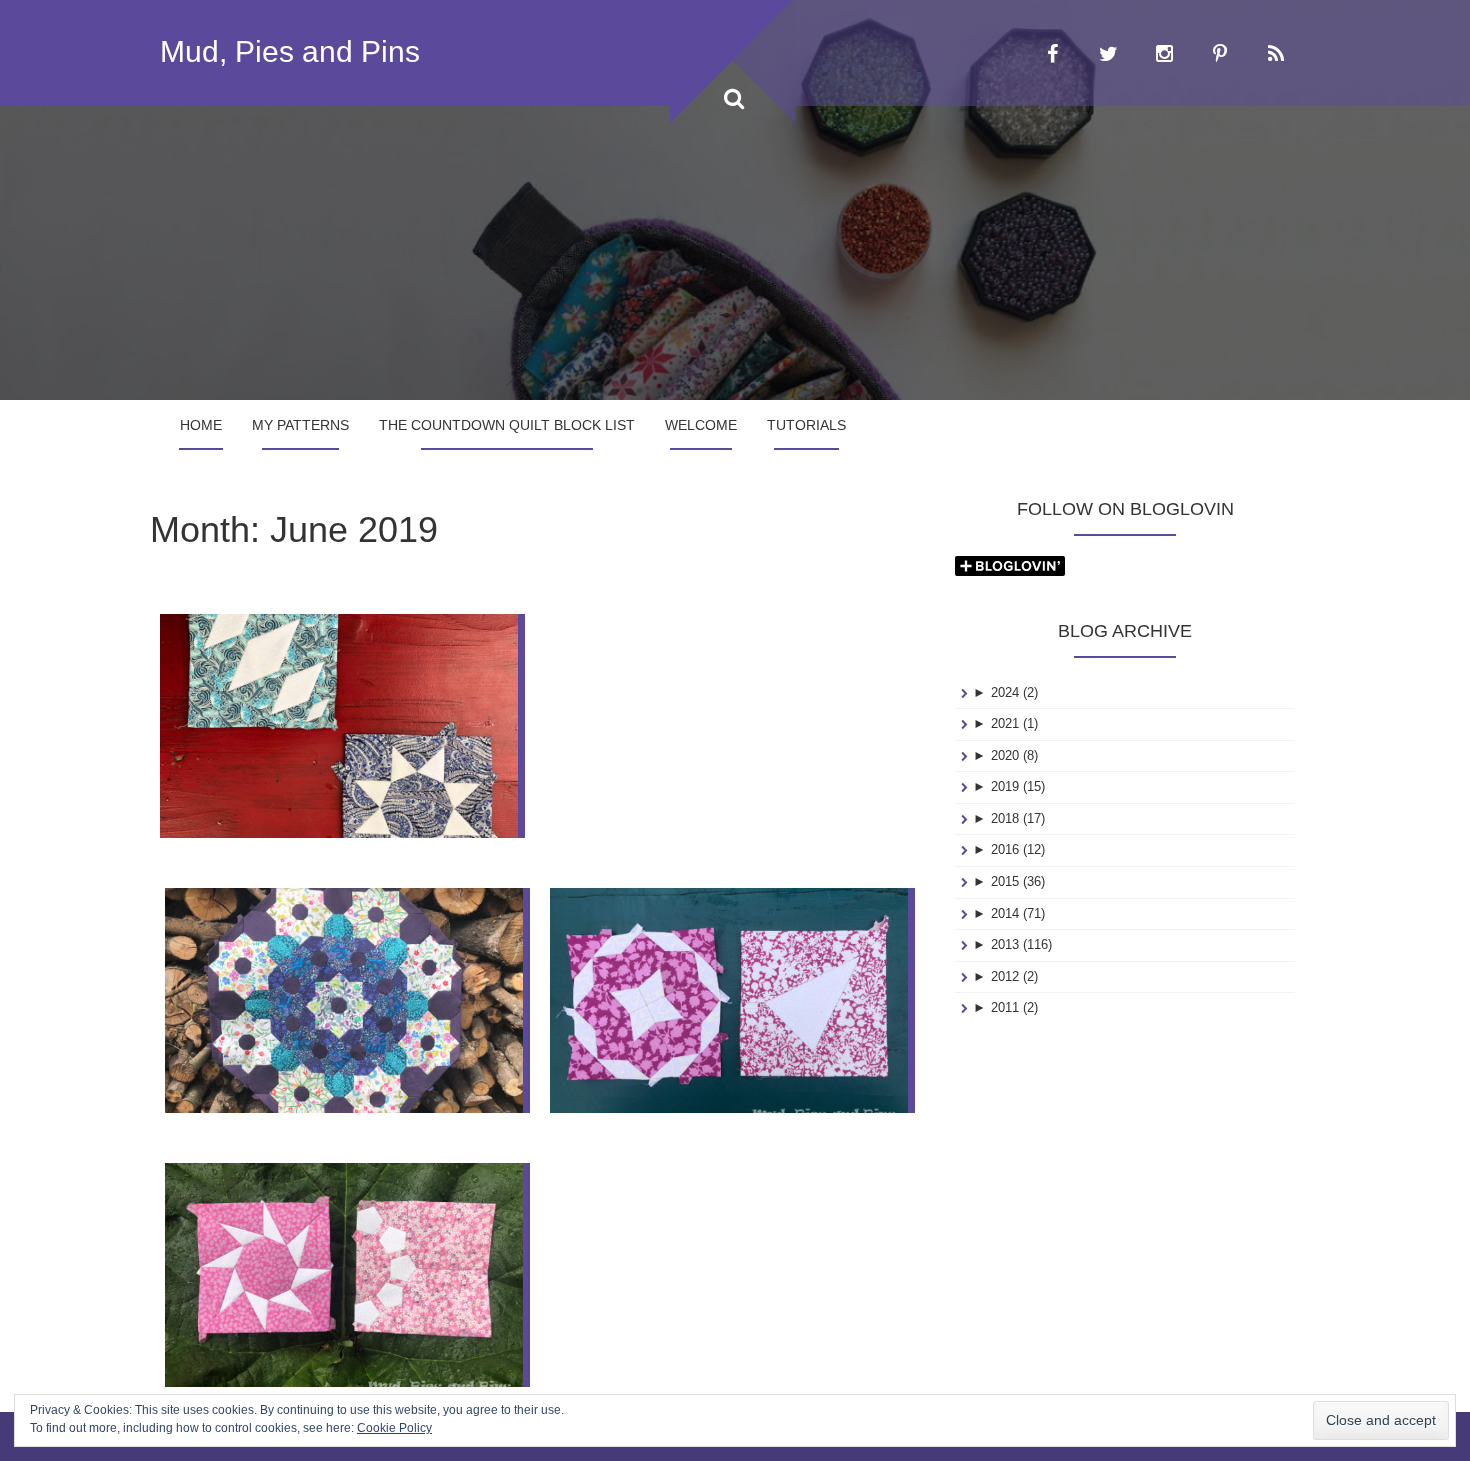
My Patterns (300, 425)
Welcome (701, 425)
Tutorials (806, 425)
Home (201, 425)
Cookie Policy (394, 1428)
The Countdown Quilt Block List (507, 425)
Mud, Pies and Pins (290, 51)
